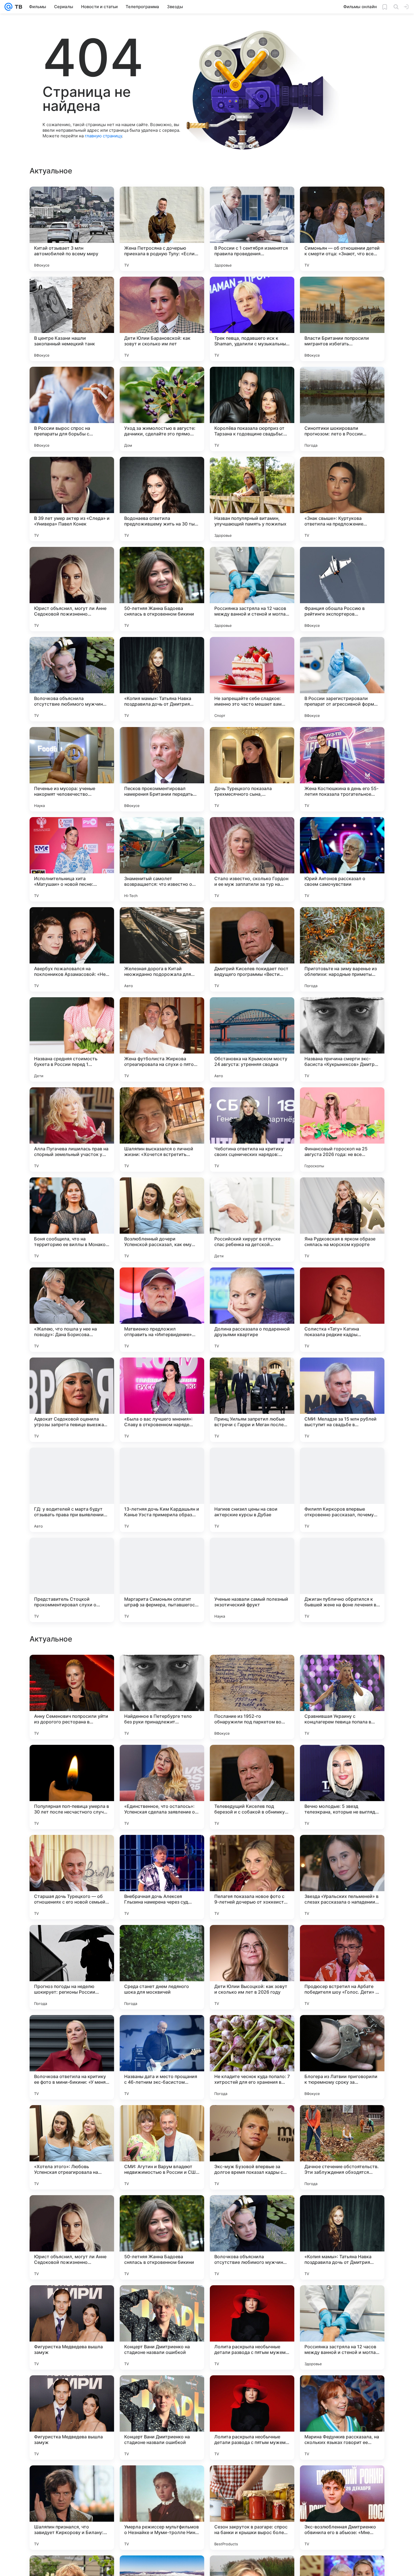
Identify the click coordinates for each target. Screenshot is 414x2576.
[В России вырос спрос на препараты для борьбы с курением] (72, 409)
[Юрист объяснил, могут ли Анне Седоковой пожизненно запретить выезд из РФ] (72, 589)
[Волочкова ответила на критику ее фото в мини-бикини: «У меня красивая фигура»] (72, 2237)
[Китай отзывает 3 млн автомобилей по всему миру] (72, 229)
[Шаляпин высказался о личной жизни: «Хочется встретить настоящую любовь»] (162, 1130)
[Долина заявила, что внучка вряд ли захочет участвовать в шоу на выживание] (162, 1670)
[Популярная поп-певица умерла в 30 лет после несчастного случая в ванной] (72, 1967)
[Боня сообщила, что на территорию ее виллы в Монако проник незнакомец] (72, 1220)
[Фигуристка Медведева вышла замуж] (72, 2508)
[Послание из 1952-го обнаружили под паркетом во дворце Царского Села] (252, 1877)
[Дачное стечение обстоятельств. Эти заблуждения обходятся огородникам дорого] (342, 2327)
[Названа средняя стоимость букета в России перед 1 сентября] (72, 1039)
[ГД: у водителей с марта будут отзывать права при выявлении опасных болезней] (72, 1490)
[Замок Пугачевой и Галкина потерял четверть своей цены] (342, 1670)
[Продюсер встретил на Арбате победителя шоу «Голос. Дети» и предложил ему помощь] (342, 2147)
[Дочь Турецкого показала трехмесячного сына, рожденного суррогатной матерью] (252, 769)
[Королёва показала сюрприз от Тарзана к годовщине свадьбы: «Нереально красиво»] (252, 409)
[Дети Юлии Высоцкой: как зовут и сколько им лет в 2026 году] (252, 2147)
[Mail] (8, 7)
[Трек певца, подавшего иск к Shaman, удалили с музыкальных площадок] (252, 319)
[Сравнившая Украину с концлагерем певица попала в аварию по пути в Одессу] (342, 1877)
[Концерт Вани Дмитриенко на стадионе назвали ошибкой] (162, 2508)
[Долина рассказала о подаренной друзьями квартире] (252, 1310)
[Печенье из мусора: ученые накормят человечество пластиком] (72, 769)
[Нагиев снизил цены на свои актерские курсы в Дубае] (252, 1490)
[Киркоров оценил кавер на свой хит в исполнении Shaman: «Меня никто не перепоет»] (162, 1760)
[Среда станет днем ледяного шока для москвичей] (162, 2147)
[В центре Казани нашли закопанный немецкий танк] (72, 319)
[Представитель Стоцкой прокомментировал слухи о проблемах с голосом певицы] (72, 1580)
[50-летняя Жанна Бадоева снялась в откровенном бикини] (162, 589)
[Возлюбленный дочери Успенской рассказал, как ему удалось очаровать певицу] (162, 1220)
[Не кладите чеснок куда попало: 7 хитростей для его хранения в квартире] (252, 2237)
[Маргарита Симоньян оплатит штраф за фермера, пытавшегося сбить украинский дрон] (162, 1580)
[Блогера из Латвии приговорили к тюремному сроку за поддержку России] (342, 2237)
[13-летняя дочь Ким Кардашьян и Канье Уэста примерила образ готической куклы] (162, 1490)
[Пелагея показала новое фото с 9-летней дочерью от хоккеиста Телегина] (252, 2057)
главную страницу (103, 136)
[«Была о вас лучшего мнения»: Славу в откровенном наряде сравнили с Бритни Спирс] (162, 1400)
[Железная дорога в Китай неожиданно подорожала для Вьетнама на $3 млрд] (162, 949)
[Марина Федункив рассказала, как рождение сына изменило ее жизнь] (342, 1760)
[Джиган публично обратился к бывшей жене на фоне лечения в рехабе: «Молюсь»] (342, 1580)
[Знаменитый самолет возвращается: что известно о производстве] (162, 859)
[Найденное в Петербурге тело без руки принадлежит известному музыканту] (162, 1877)
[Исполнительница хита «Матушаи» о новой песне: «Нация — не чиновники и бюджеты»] (72, 859)
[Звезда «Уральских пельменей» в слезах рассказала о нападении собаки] (342, 2057)
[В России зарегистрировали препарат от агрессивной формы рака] (342, 679)
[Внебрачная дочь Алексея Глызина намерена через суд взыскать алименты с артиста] (162, 2057)
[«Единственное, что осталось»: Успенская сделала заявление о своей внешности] (162, 1967)
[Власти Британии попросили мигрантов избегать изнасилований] (342, 319)
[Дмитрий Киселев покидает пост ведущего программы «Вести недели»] (252, 949)
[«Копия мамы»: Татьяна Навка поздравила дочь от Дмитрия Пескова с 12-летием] (162, 679)
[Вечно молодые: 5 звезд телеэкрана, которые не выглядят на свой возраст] (342, 1967)
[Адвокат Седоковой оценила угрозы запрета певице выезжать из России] (72, 1400)
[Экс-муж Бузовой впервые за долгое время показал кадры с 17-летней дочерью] (252, 2327)
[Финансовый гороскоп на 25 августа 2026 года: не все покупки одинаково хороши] (342, 1130)
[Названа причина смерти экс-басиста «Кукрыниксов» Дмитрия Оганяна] (342, 1039)
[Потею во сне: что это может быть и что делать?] (72, 1760)
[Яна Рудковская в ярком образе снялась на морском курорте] (342, 1220)
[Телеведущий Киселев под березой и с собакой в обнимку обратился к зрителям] (252, 1967)
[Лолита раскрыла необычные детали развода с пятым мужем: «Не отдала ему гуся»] (252, 2508)
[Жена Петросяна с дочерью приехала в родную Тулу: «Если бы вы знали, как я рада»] (162, 229)
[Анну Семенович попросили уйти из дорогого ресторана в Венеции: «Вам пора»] (72, 1877)
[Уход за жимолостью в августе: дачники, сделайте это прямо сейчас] (162, 409)
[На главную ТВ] (17, 7)
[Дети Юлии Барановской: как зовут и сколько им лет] (162, 319)
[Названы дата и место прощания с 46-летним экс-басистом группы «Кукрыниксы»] (162, 2237)
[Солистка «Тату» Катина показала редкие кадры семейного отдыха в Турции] (342, 1310)
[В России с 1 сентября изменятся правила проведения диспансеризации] (252, 229)
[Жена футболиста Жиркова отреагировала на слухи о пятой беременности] (162, 1039)
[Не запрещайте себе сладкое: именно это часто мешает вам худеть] (252, 679)
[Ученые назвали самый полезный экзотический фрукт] (252, 1580)
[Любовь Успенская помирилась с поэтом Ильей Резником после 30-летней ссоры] (252, 1670)
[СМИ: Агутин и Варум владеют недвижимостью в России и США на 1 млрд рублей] (162, 2327)
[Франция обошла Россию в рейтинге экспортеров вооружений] (342, 589)
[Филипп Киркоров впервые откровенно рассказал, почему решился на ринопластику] (342, 1490)
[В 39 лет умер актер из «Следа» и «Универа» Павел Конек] (72, 499)
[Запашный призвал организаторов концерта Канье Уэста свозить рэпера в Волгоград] (72, 1670)
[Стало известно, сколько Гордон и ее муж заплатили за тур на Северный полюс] (252, 859)
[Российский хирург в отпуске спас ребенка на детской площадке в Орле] (252, 1220)
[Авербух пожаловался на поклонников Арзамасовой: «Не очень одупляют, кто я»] (72, 949)
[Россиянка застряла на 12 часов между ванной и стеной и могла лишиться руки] (252, 589)
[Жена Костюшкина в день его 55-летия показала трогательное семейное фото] (342, 769)
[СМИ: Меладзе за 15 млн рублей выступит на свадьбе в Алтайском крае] (342, 1400)
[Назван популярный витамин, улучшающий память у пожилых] (252, 499)
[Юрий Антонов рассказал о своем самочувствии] (342, 859)
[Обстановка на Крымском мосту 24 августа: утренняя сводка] (252, 1039)
